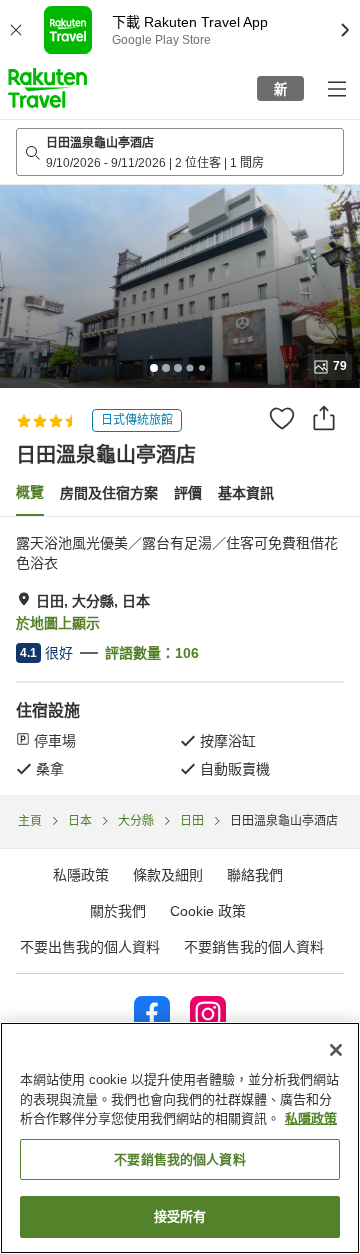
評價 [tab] (188, 493)
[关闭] (336, 1050)
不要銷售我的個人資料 (254, 947)
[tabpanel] (180, 656)
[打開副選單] (336, 88)
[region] (180, 1138)
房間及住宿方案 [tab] (109, 493)
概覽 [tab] (30, 492)
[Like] (282, 418)
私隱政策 (311, 1118)
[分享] (324, 418)
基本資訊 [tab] (246, 493)
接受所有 (180, 1216)
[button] (47, 88)
